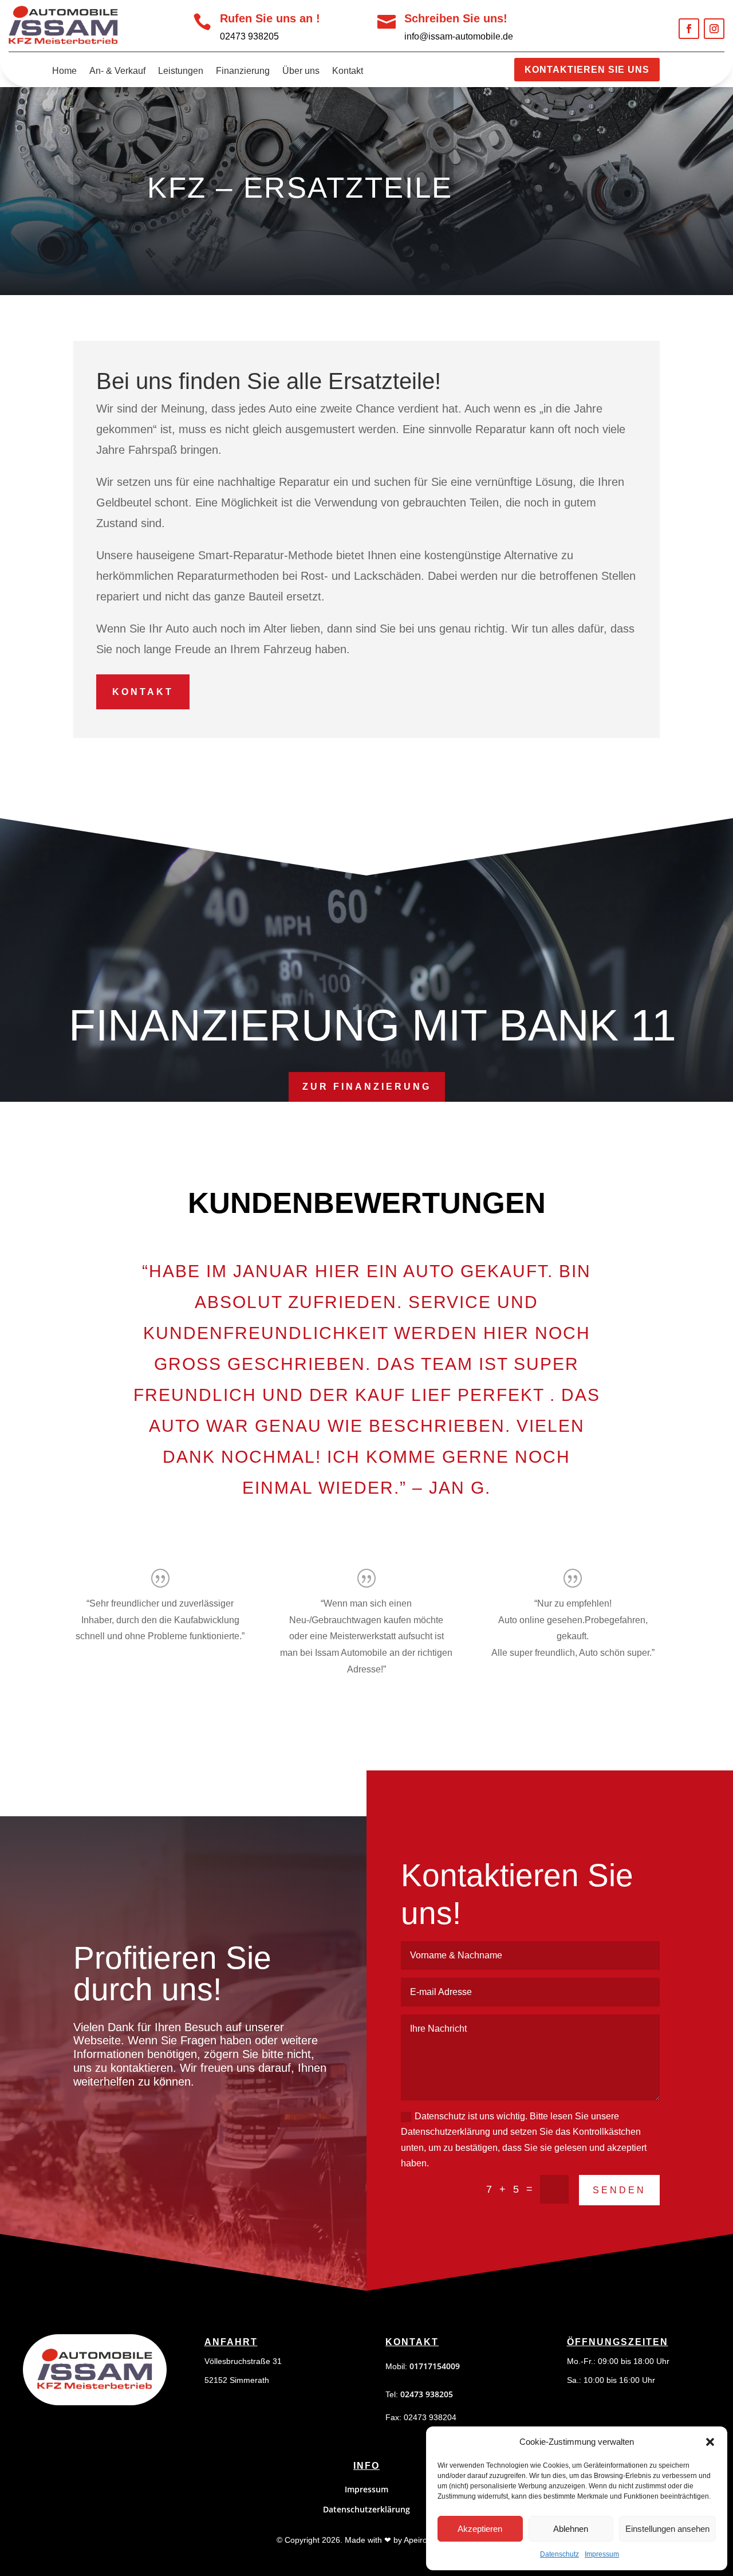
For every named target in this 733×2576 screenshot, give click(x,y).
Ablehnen (571, 2529)
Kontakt (348, 71)
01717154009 (435, 2366)
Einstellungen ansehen (667, 2529)
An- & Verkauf (117, 71)
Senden (619, 2190)
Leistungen (181, 71)
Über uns (301, 71)
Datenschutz (559, 2554)
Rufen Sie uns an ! (270, 18)
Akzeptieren (480, 2529)
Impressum (602, 2554)
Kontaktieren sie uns (587, 70)
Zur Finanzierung (367, 1087)
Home (64, 71)
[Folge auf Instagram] (714, 29)
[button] (710, 2442)
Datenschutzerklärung (366, 2509)
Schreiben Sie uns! (456, 18)
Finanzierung (243, 71)
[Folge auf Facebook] (689, 29)
